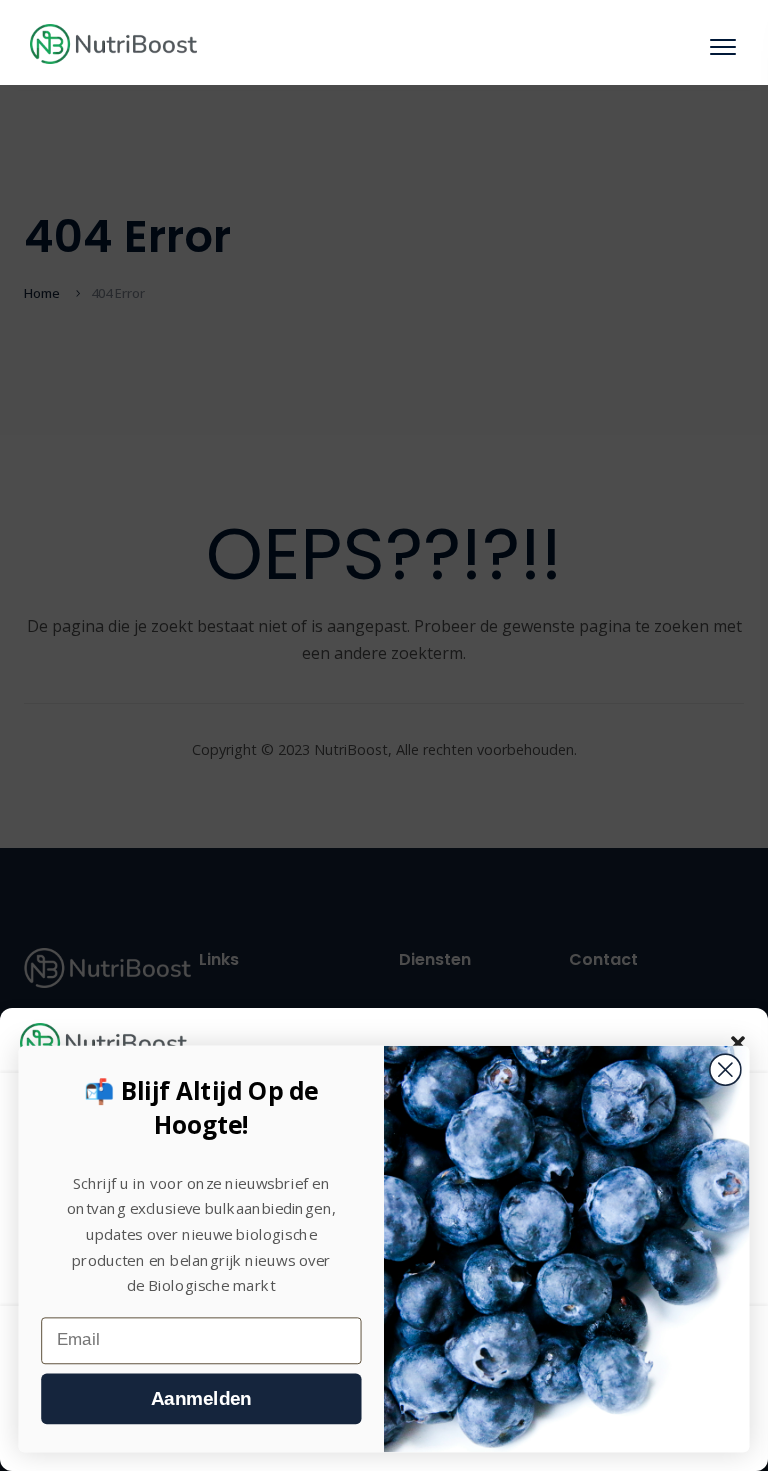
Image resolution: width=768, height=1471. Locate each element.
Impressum (479, 1443)
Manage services (74, 1283)
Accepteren (384, 1341)
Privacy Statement (390, 1443)
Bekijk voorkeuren (384, 1396)
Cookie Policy (295, 1443)
